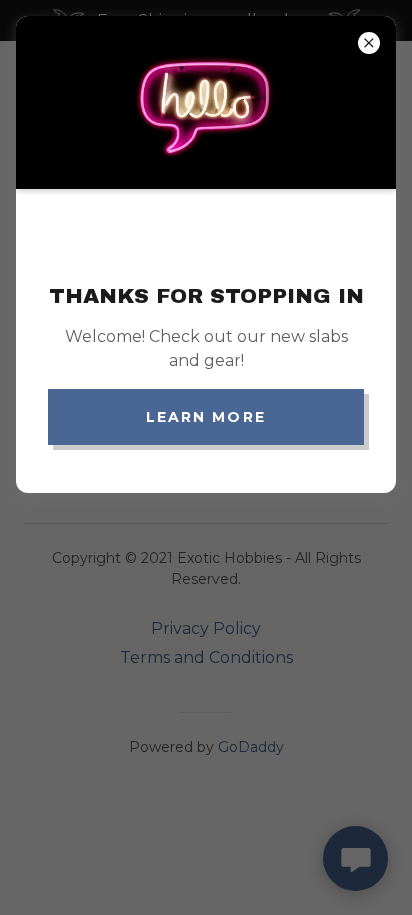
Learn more (205, 417)
